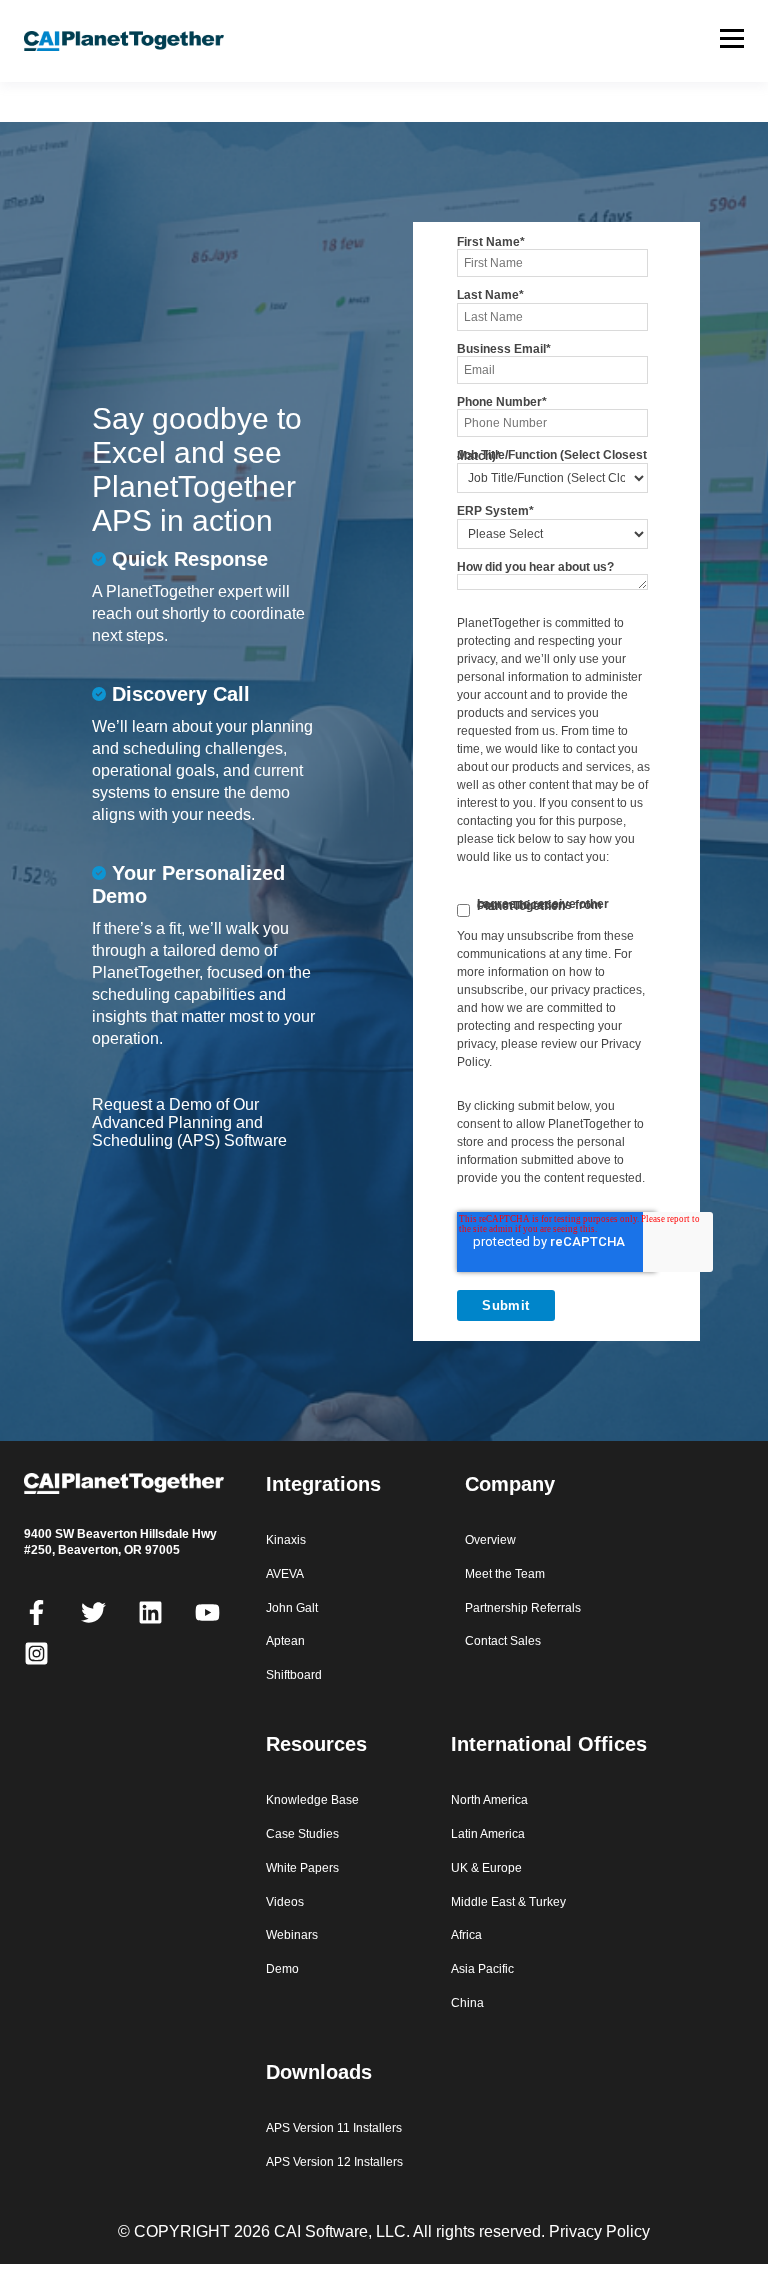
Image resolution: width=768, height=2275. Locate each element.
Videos (285, 1902)
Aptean (285, 1641)
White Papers (302, 1868)
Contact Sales (503, 1641)
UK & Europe (486, 1868)
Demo (282, 1969)
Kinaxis (286, 1540)
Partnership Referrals (523, 1608)
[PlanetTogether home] (145, 41)
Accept (482, 2203)
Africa (466, 1935)
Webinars (292, 1935)
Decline (643, 2203)
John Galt (292, 1608)
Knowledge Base (312, 1800)
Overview (490, 1540)
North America (489, 1800)
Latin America (488, 1834)
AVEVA (285, 1574)
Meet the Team (505, 1574)
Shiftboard (294, 1675)
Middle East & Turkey (508, 1902)
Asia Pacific (482, 1969)
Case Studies (302, 1834)
